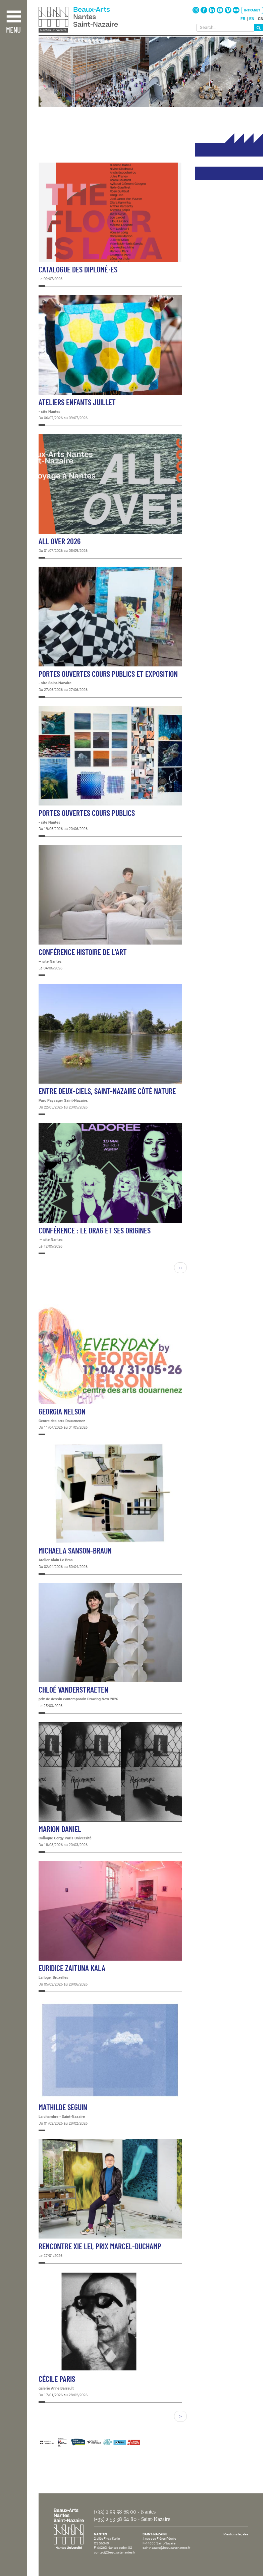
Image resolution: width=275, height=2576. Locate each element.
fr (243, 19)
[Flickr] (236, 12)
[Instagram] (196, 12)
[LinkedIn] (212, 12)
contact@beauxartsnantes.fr (115, 2552)
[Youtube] (221, 12)
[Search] (259, 28)
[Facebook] (204, 12)
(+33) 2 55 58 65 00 (115, 2512)
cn (261, 19)
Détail (110, 225)
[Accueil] (93, 20)
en (252, 19)
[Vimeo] (229, 12)
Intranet (252, 10)
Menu (13, 30)
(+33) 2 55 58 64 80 (115, 2519)
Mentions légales (236, 2534)
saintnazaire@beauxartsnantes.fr (166, 2548)
